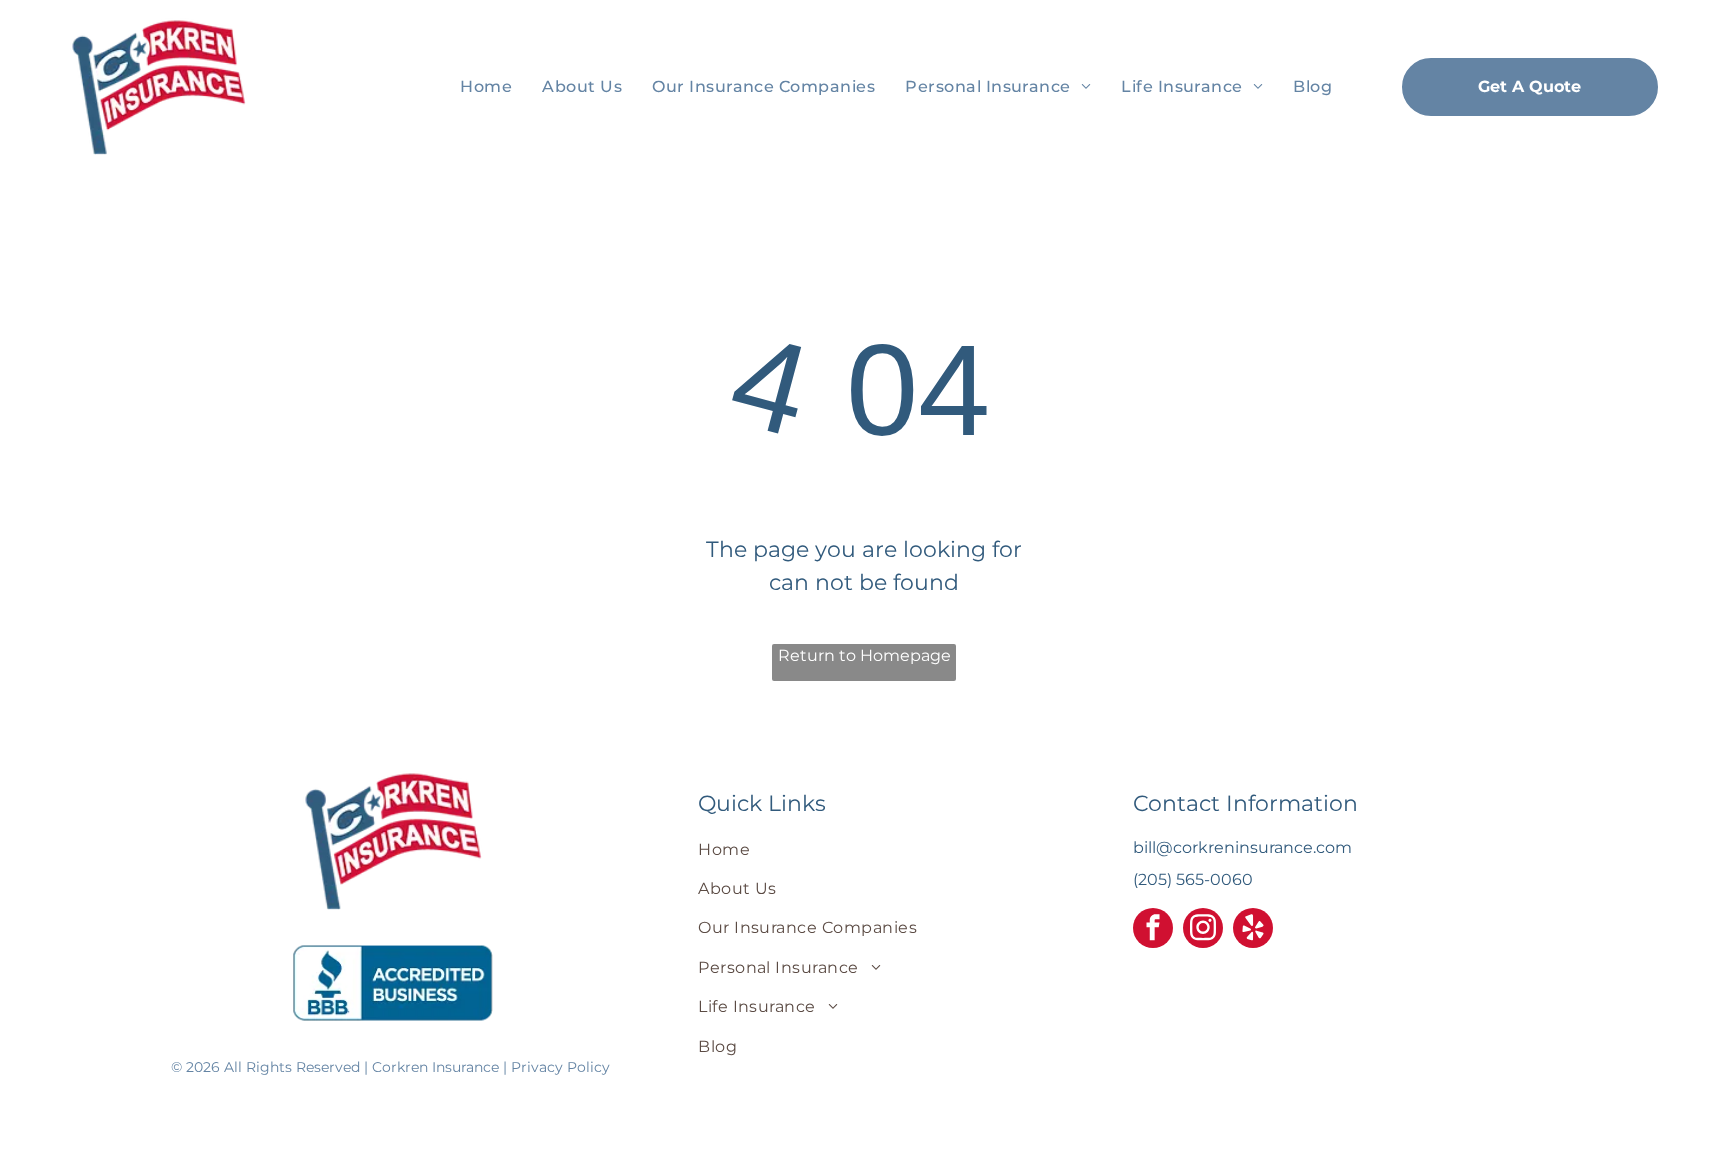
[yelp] (1253, 930)
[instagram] (1203, 930)
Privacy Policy (560, 1067)
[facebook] (1153, 930)
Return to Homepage (864, 655)
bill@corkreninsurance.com (1242, 847)
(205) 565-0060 (1193, 879)
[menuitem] (486, 86)
